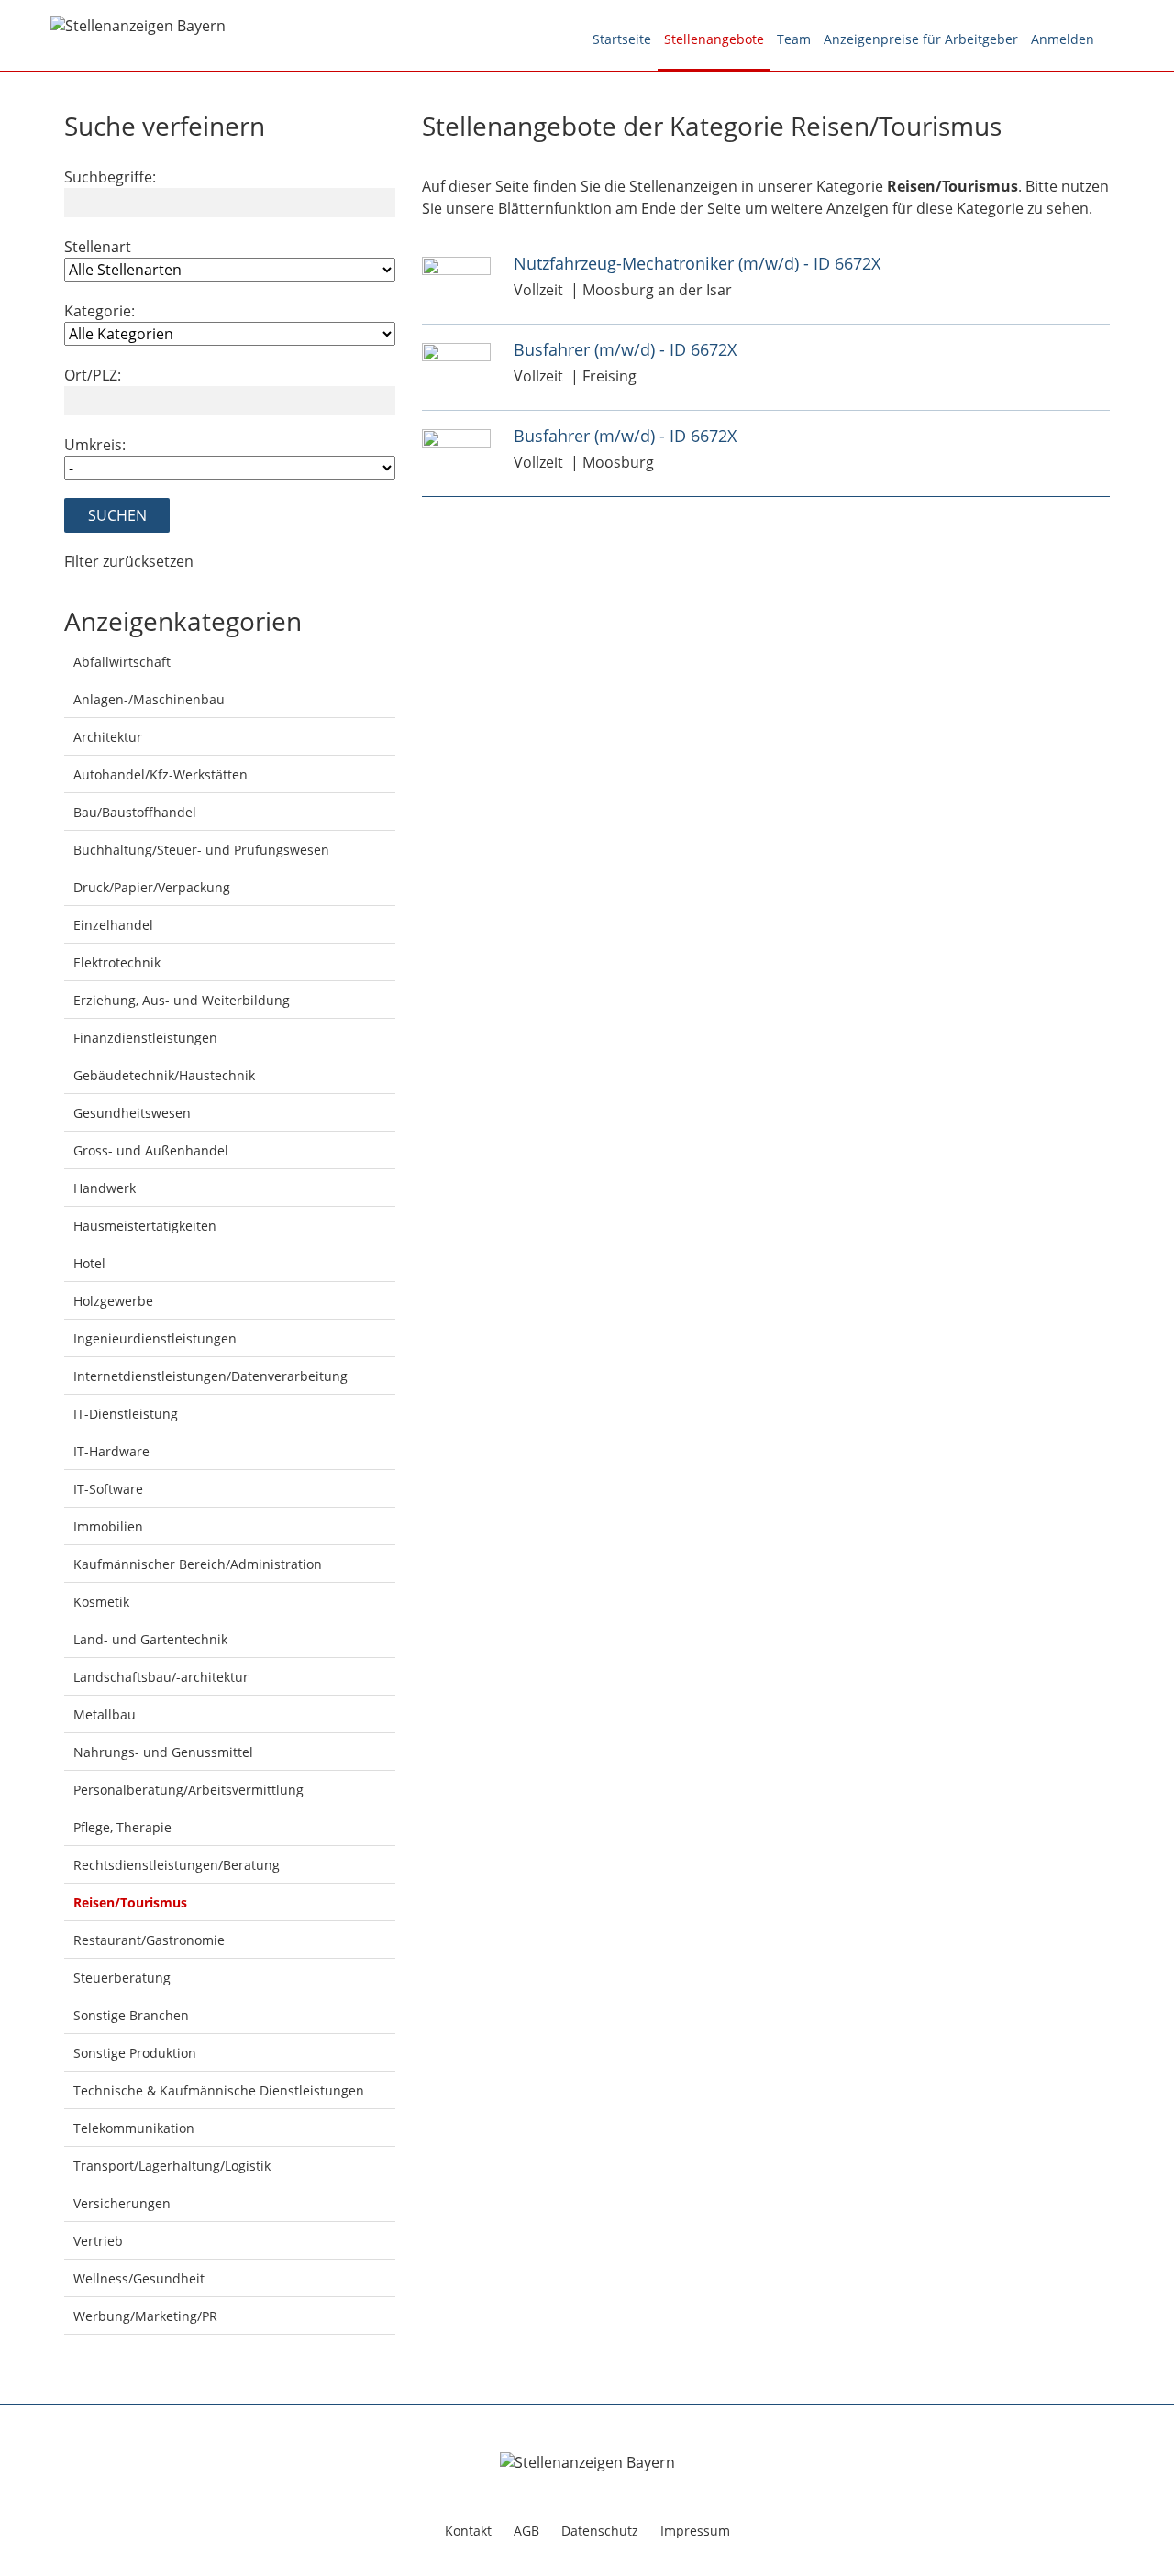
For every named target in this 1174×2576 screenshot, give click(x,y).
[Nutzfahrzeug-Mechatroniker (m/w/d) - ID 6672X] (456, 265)
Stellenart (98, 247)
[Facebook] (1112, 40)
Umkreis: (95, 445)
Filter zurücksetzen (129, 561)
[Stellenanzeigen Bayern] (138, 24)
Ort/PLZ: (93, 375)
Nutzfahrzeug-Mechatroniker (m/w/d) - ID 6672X (697, 263)
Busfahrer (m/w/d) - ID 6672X (625, 349)
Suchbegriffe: (110, 177)
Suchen (117, 515)
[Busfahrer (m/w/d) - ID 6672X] (456, 351)
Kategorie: (100, 311)
